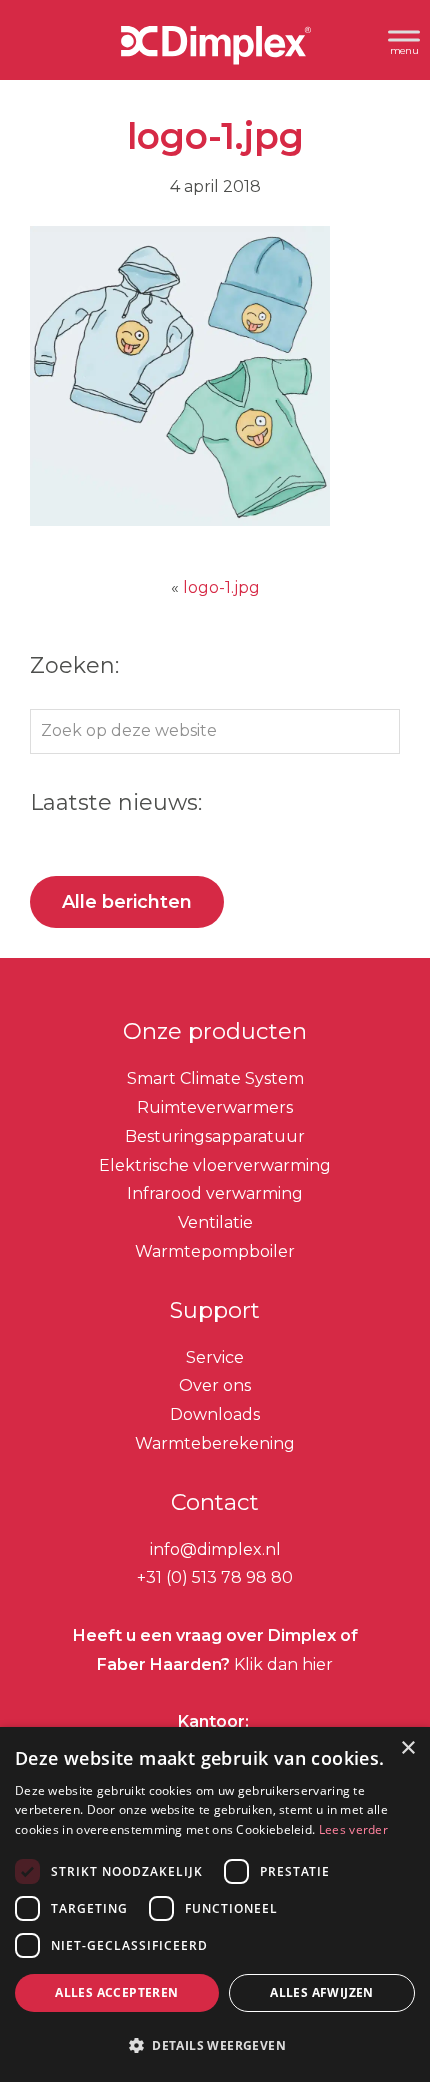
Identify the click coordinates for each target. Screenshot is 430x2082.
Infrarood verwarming (215, 1193)
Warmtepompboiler (215, 1251)
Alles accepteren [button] (116, 1992)
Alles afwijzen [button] (322, 1992)
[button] (215, 2046)
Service (215, 1357)
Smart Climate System (215, 1078)
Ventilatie (215, 1222)
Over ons (215, 1385)
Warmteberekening (215, 1443)
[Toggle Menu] (404, 39)
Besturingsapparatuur (215, 1136)
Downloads (215, 1414)
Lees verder (353, 1829)
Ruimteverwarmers (215, 1107)
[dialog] (215, 1904)
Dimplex (215, 49)
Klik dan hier (281, 1664)
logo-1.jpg (221, 587)
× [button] (407, 1748)
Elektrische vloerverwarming (215, 1165)
